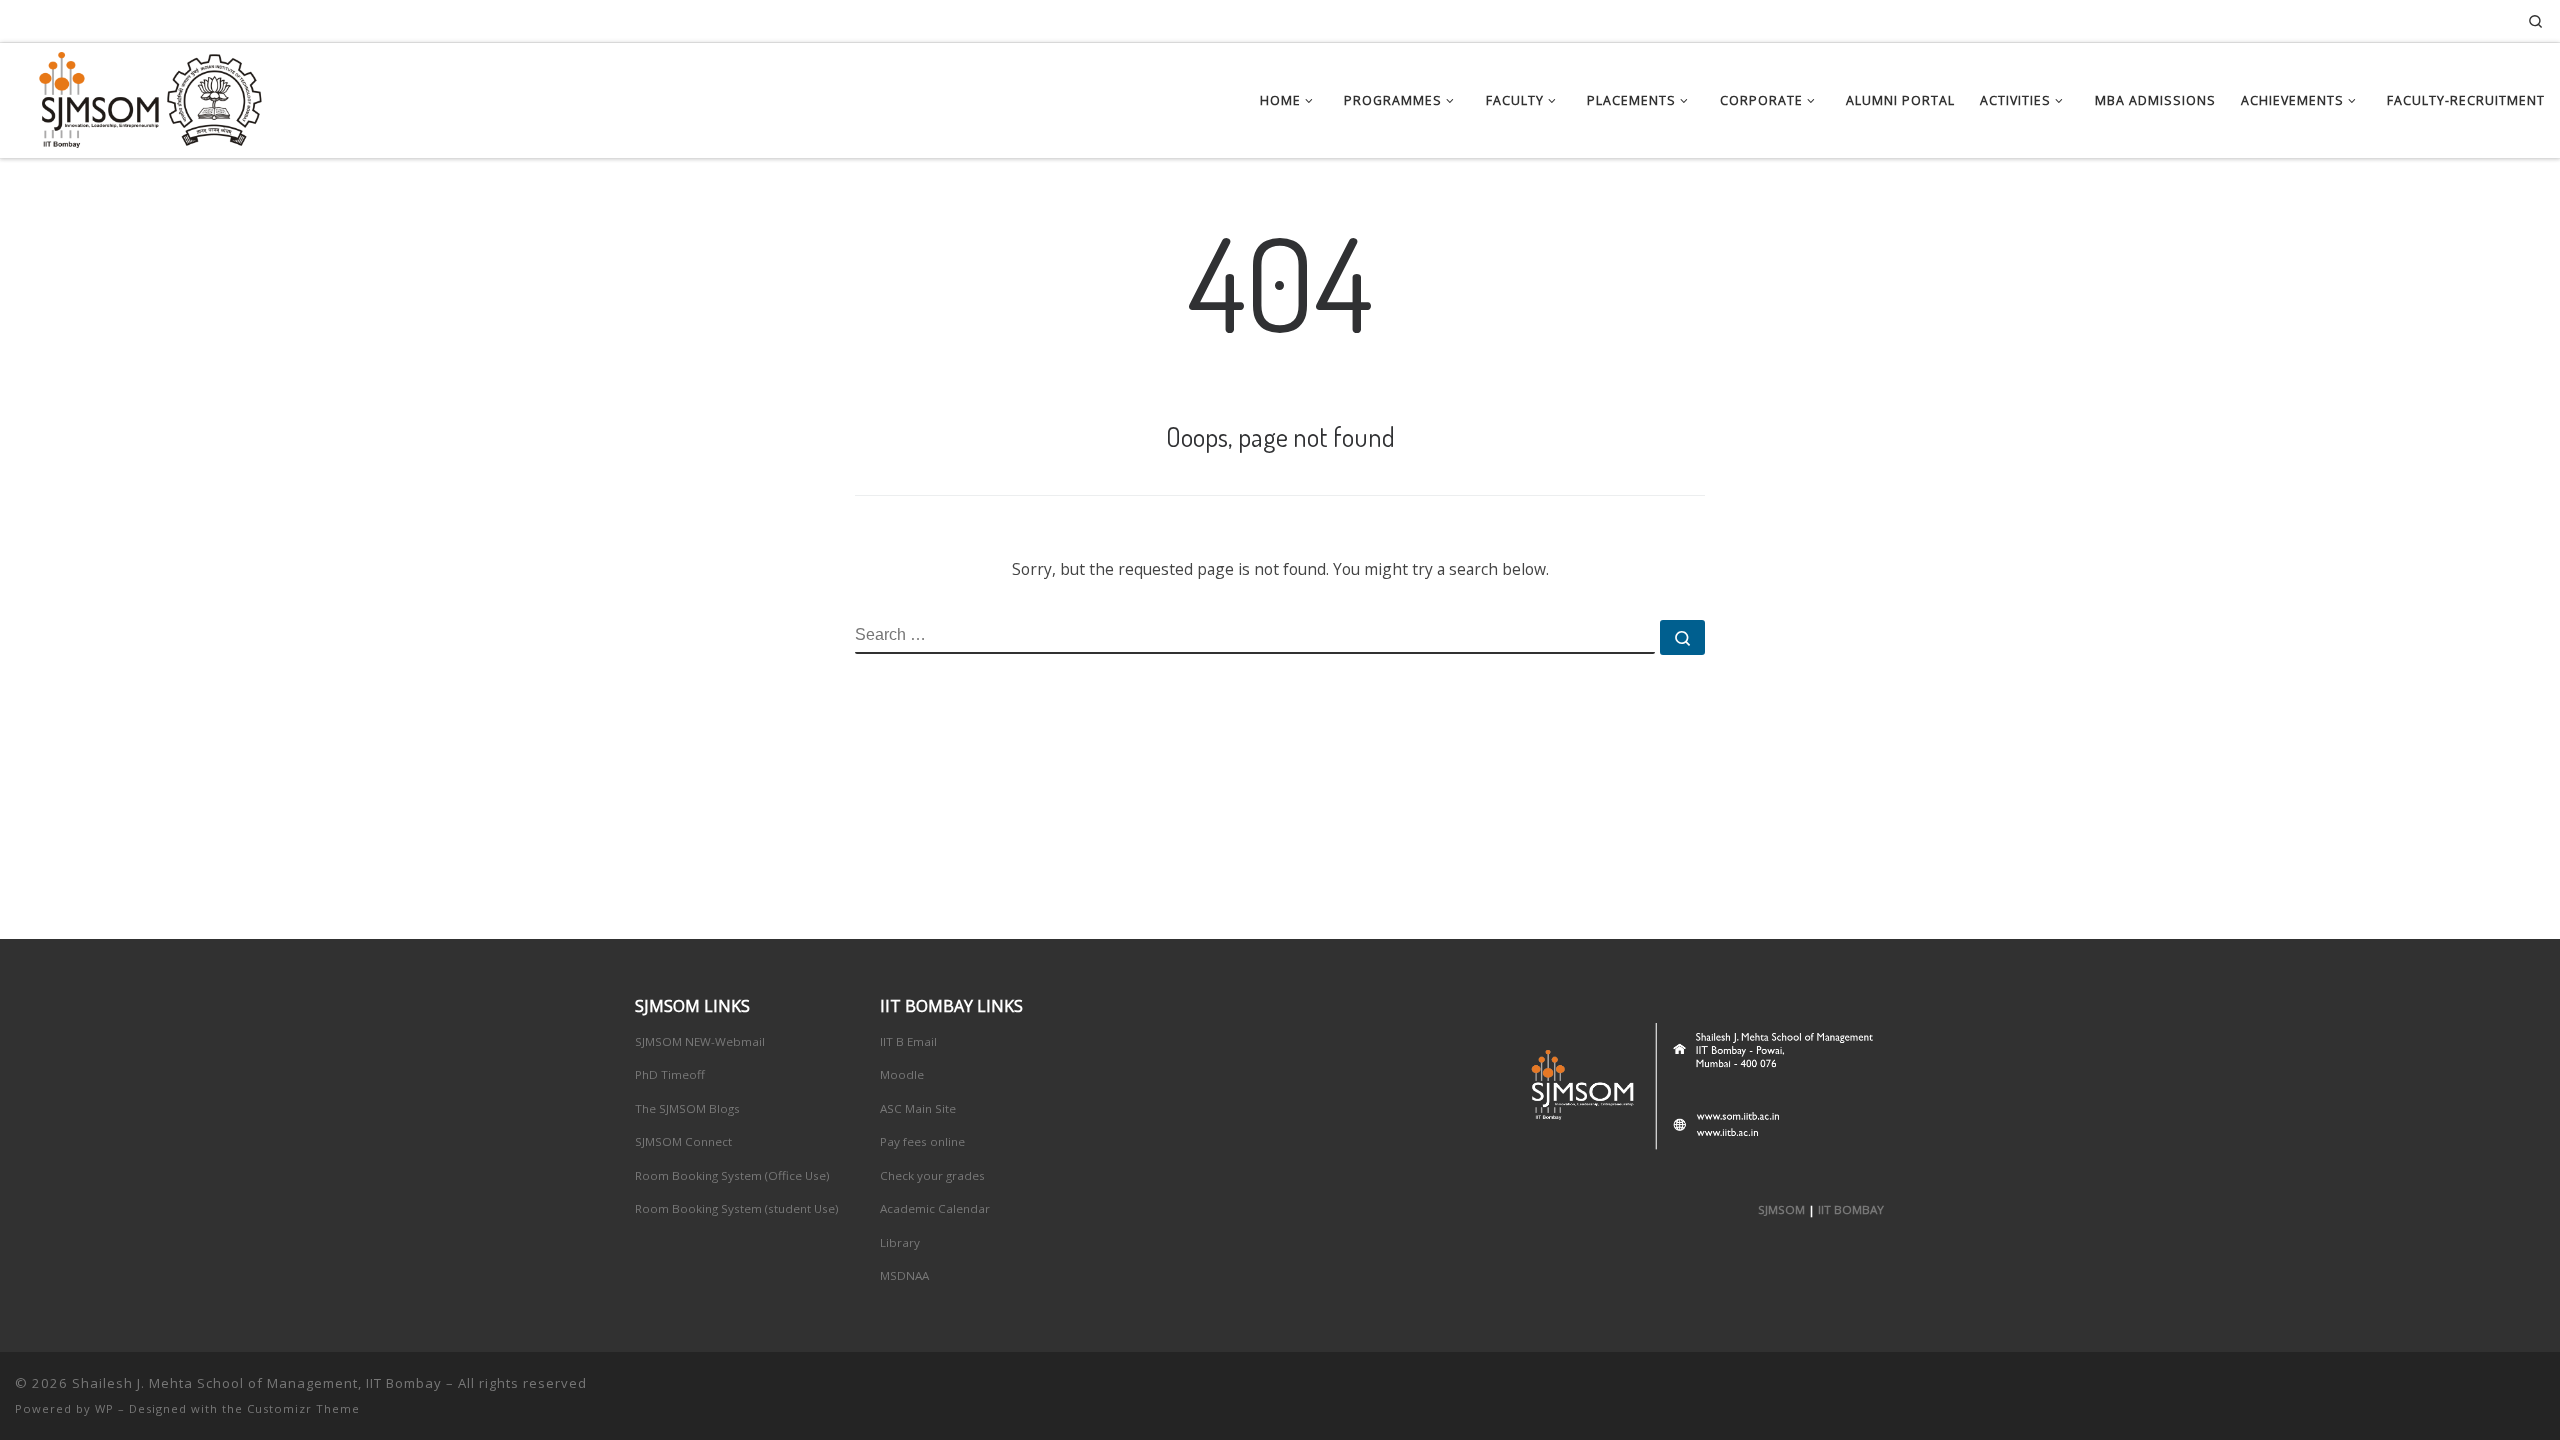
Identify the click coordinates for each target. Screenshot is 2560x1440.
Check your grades (932, 1175)
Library (900, 1242)
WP (104, 1408)
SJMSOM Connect (683, 1141)
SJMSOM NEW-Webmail (700, 1041)
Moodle (902, 1074)
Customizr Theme (303, 1408)
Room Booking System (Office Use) (732, 1175)
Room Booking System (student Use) (737, 1208)
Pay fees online (922, 1141)
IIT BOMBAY (1851, 1209)
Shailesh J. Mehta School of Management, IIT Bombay (257, 1383)
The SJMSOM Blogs (687, 1108)
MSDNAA (904, 1275)
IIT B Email (908, 1041)
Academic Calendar (935, 1208)
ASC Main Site (918, 1108)
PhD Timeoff (670, 1074)
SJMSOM (1781, 1209)
